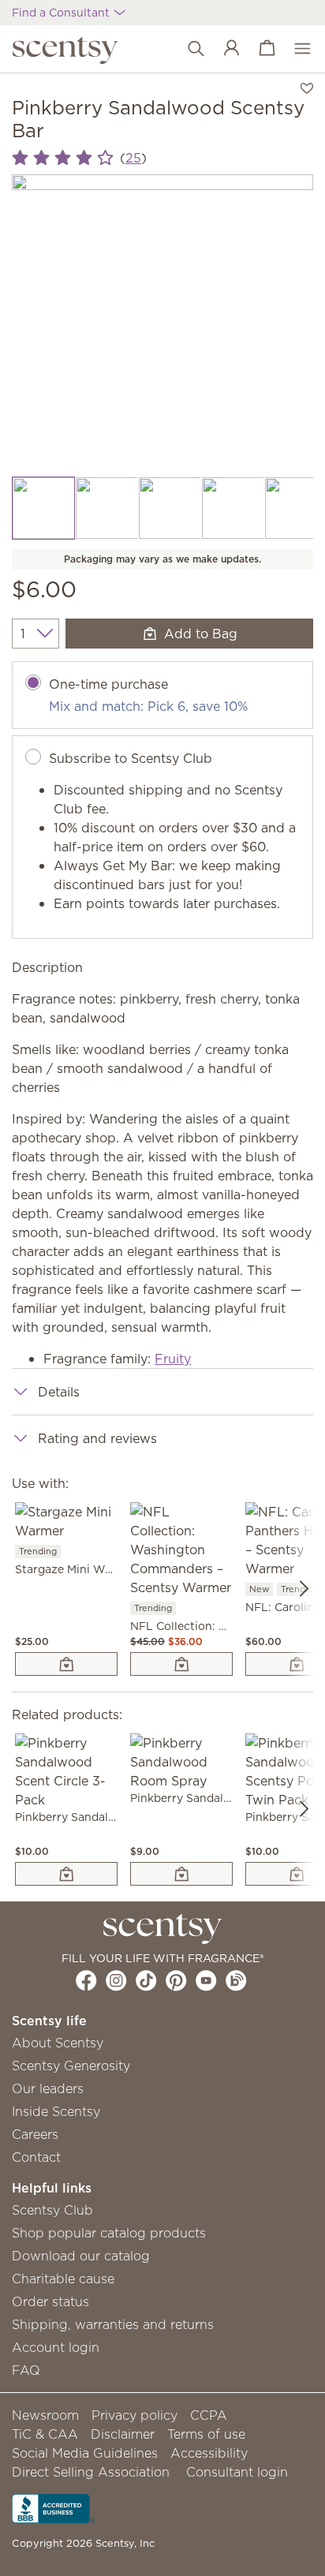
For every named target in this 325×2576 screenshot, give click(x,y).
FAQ (26, 2370)
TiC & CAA (45, 2434)
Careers (35, 2134)
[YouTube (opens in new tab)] (206, 1980)
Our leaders (48, 2088)
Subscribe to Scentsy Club (131, 758)
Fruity (173, 1359)
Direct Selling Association (91, 2472)
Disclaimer (123, 2434)
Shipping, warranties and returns (113, 2324)
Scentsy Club (52, 2210)
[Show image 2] (106, 508)
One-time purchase (108, 684)
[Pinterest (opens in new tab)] (176, 1980)
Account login (56, 2347)
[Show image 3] (170, 508)
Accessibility (209, 2453)
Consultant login (237, 2472)
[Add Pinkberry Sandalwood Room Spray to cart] (181, 1874)
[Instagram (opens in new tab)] (116, 1980)
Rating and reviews (97, 1438)
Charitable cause (63, 2279)
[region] (162, 325)
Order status (50, 2301)
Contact (36, 2157)
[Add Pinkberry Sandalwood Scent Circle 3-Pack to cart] (66, 1874)
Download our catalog (81, 2256)
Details (59, 1392)
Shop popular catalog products (109, 2233)
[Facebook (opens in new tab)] (86, 1980)
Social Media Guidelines (85, 2453)
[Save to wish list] (307, 87)
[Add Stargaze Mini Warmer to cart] (66, 1664)
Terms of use (206, 2434)
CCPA (209, 2415)
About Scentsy (58, 2043)
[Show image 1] (43, 508)
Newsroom (45, 2415)
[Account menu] (224, 49)
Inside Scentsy (56, 2111)
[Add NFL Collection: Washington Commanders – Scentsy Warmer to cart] (181, 1664)
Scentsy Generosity (71, 2066)
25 (133, 158)
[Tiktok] (146, 1980)
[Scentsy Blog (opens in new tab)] (236, 1980)
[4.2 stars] (63, 158)
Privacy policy (134, 2415)
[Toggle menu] (295, 49)
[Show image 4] (233, 508)
